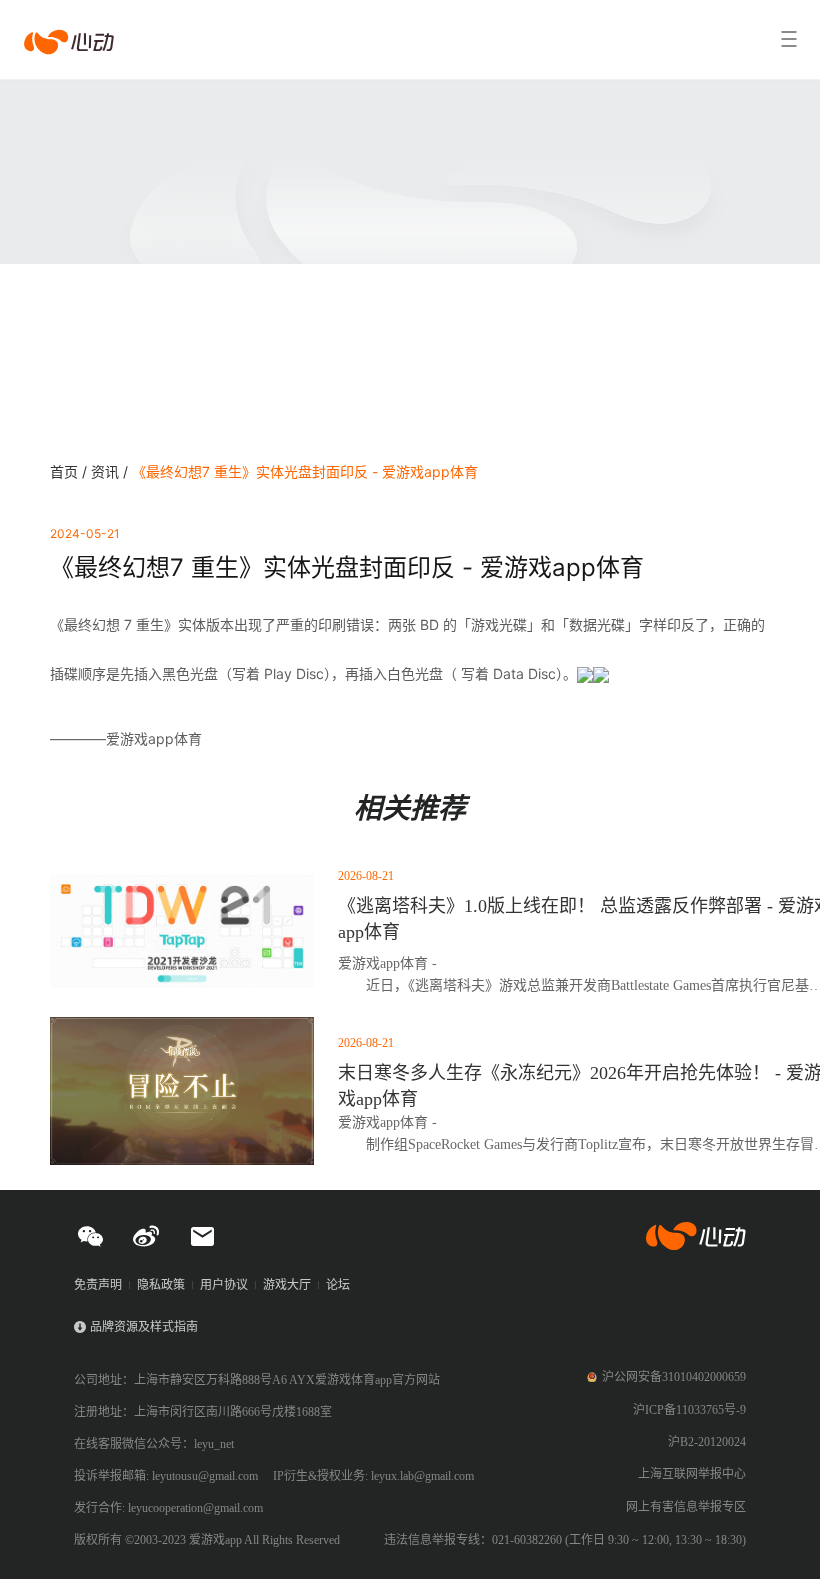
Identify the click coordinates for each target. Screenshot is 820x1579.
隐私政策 (161, 1285)
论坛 (338, 1285)
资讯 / (111, 471)
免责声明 (98, 1285)
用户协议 (224, 1285)
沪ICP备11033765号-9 (689, 1410)
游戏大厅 (287, 1285)
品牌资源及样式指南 (144, 1327)
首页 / (70, 471)
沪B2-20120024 (707, 1442)
